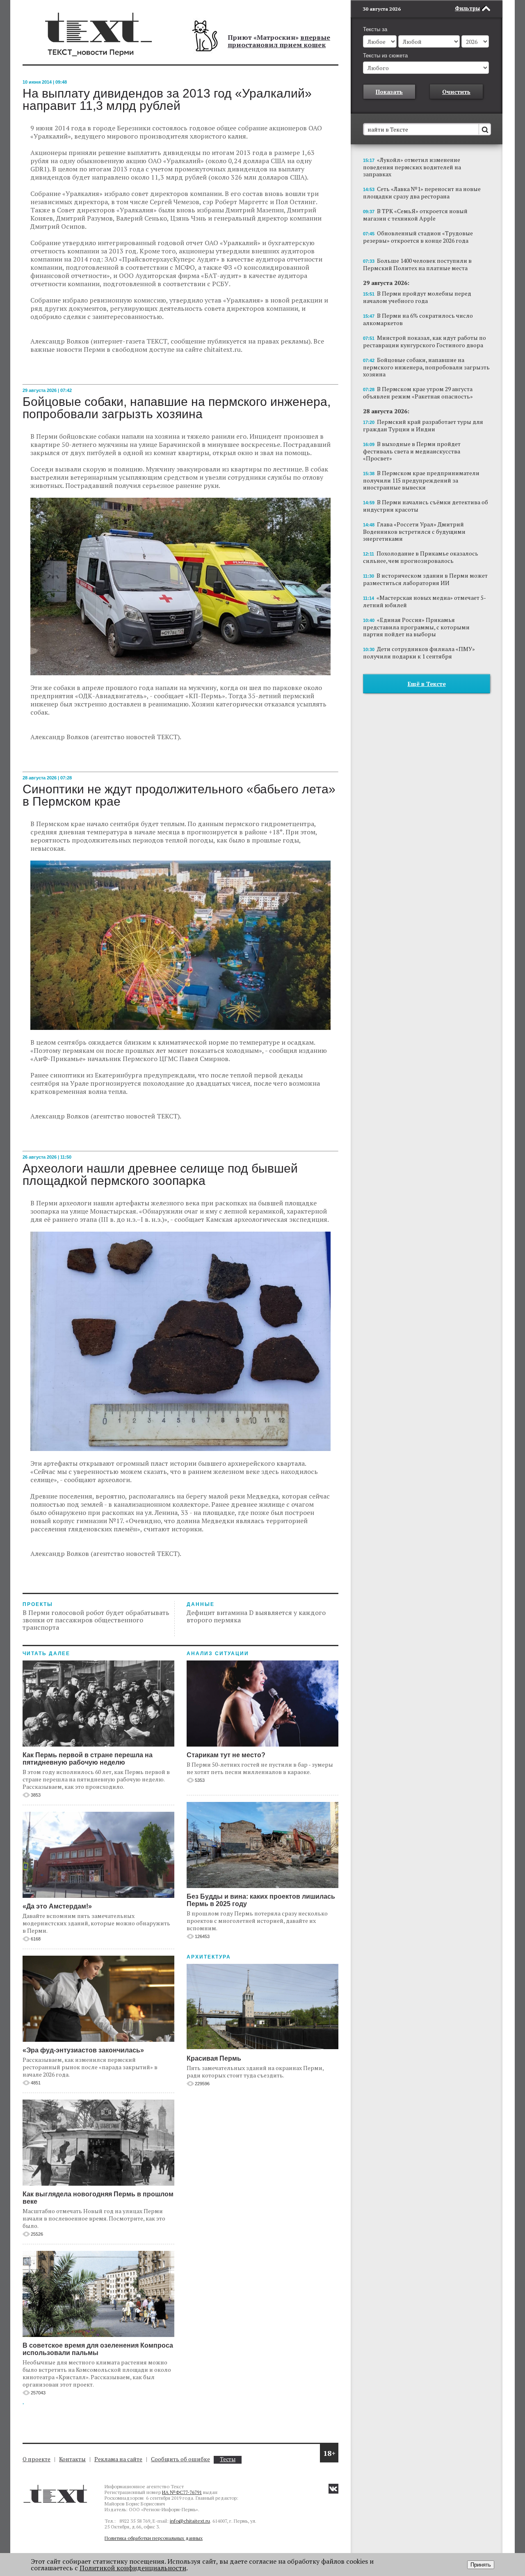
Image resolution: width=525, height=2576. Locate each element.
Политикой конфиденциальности (133, 2568)
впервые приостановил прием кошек (279, 41)
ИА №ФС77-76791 (182, 2492)
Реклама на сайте (118, 2459)
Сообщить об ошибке (180, 2459)
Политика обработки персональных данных (154, 2538)
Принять (481, 2565)
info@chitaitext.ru (190, 2521)
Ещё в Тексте (427, 684)
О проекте (37, 2459)
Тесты (228, 2459)
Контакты (72, 2459)
